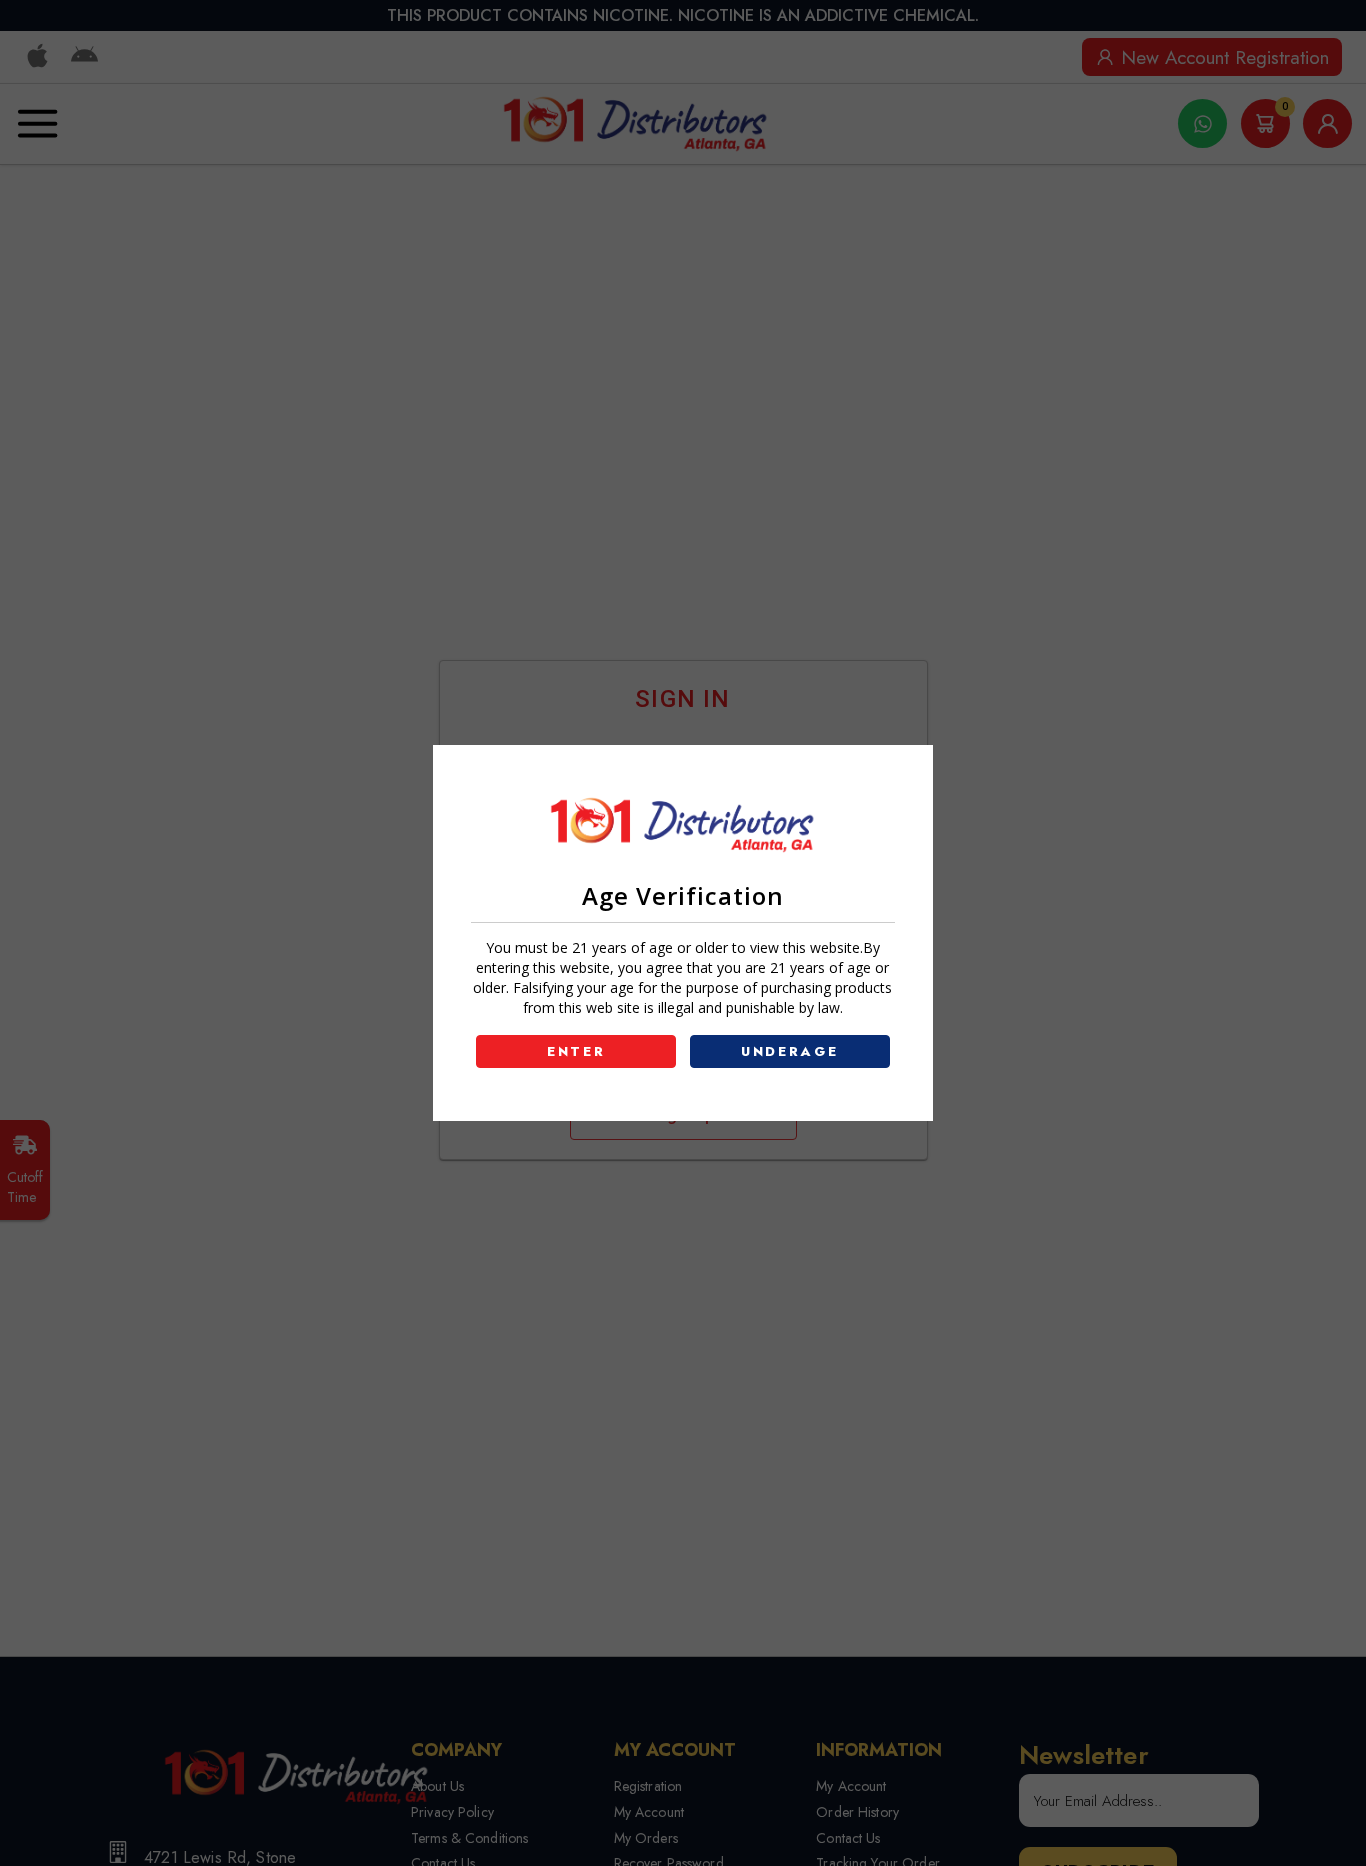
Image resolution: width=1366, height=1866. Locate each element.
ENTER (576, 1051)
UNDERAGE (790, 1051)
